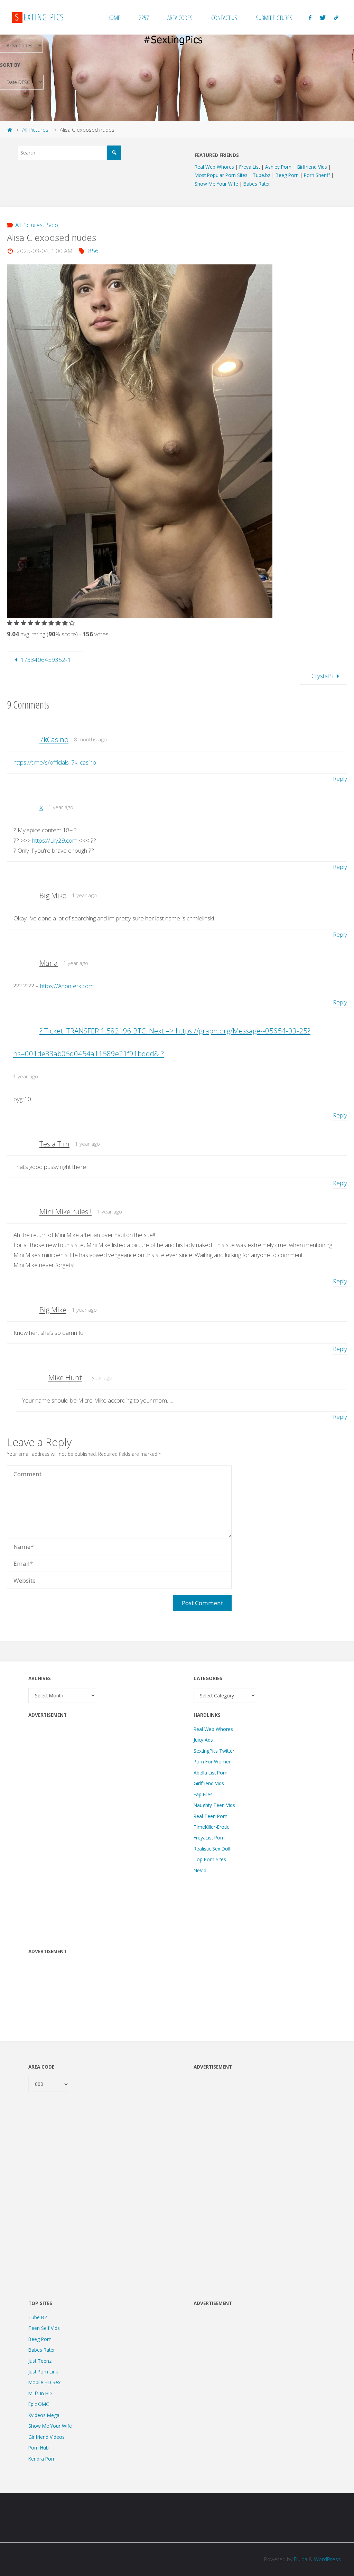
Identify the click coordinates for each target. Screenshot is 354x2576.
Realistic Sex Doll (212, 1849)
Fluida (300, 2559)
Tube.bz (262, 175)
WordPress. (328, 2559)
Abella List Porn (211, 1773)
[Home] (10, 130)
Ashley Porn (279, 167)
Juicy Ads (203, 1740)
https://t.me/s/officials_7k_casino (55, 762)
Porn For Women (213, 1762)
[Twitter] (323, 17)
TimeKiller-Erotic (211, 1827)
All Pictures (35, 130)
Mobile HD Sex (44, 2382)
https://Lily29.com (55, 840)
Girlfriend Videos (46, 2437)
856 (93, 251)
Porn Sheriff (318, 175)
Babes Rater (257, 184)
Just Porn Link (43, 2372)
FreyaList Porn (209, 1838)
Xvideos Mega (44, 2415)
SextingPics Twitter (214, 1751)
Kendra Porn (42, 2459)
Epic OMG (39, 2404)
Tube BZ (38, 2317)
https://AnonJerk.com (67, 986)
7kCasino (54, 739)
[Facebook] (310, 17)
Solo (52, 225)
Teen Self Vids (44, 2328)
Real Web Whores (215, 167)
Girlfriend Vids (312, 167)
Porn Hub (39, 2448)
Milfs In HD (40, 2393)
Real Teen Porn (211, 1816)
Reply (340, 779)
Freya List (250, 167)
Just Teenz (40, 2361)
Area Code (41, 2067)
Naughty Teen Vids (214, 1805)
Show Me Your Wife (217, 184)
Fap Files (203, 1794)
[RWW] (336, 17)
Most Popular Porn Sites (222, 175)
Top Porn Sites (210, 1859)
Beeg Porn (288, 175)
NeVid (200, 1870)
